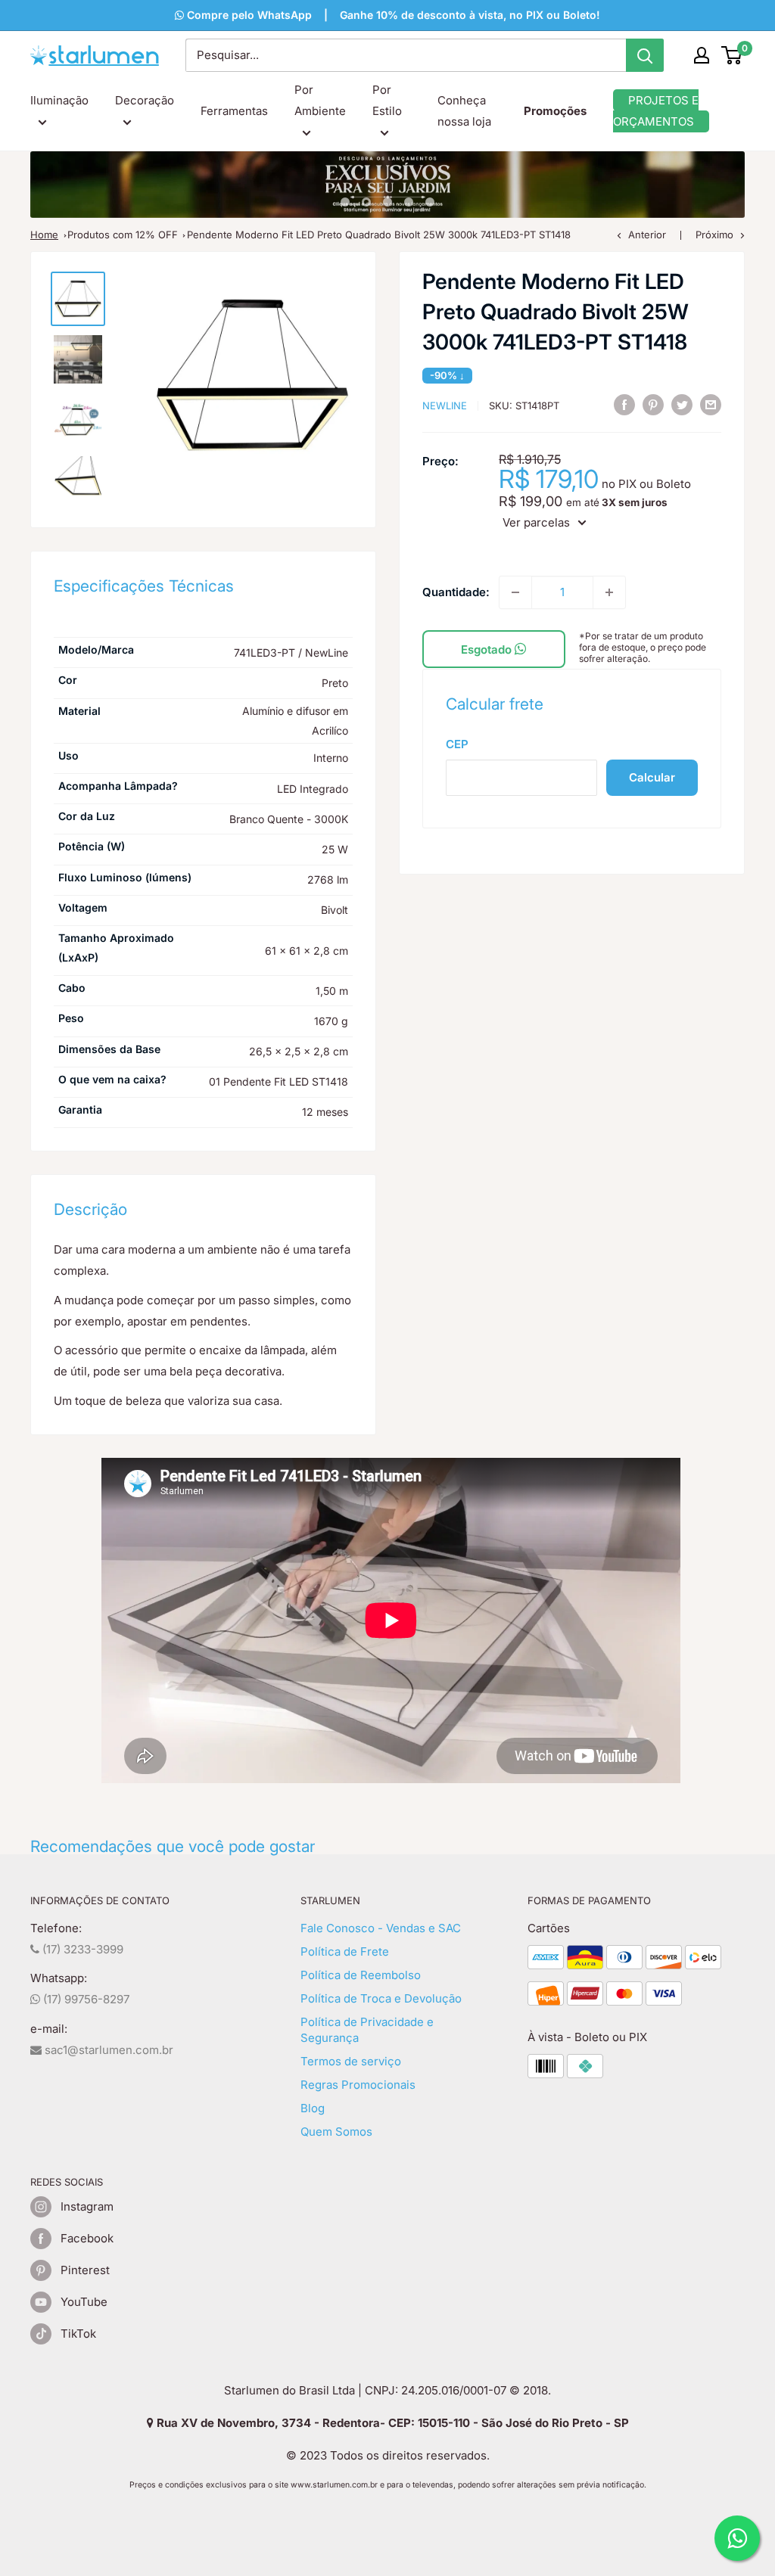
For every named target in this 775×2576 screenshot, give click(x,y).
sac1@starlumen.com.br (107, 2050)
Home (44, 235)
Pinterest (85, 2270)
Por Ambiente (320, 100)
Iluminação (59, 100)
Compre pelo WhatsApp (248, 15)
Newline (445, 406)
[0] (732, 55)
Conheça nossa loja (464, 111)
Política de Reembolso (361, 1975)
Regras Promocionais (358, 2085)
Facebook (87, 2238)
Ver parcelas (536, 522)
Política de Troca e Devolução (381, 1998)
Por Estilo (387, 100)
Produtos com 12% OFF (123, 235)
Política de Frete (345, 1951)
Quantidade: (456, 592)
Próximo (714, 235)
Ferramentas (234, 111)
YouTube (84, 2302)
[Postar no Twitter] (682, 404)
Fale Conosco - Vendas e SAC (381, 1928)
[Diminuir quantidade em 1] (515, 592)
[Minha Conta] (702, 55)
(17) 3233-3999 (81, 1949)
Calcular (652, 777)
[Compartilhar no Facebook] (624, 404)
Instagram (87, 2206)
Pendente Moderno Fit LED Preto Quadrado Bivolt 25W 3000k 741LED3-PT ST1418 (379, 235)
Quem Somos (336, 2132)
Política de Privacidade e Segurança (367, 2030)
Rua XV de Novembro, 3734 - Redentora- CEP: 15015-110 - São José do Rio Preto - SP (391, 2423)
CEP (457, 744)
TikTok (78, 2334)
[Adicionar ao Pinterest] (653, 404)
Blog (313, 2108)
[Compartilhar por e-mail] (711, 404)
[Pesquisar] (645, 55)
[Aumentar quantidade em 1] (609, 592)
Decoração (145, 100)
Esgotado (488, 649)
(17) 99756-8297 (85, 1999)
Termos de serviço (351, 2061)
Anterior (647, 235)
